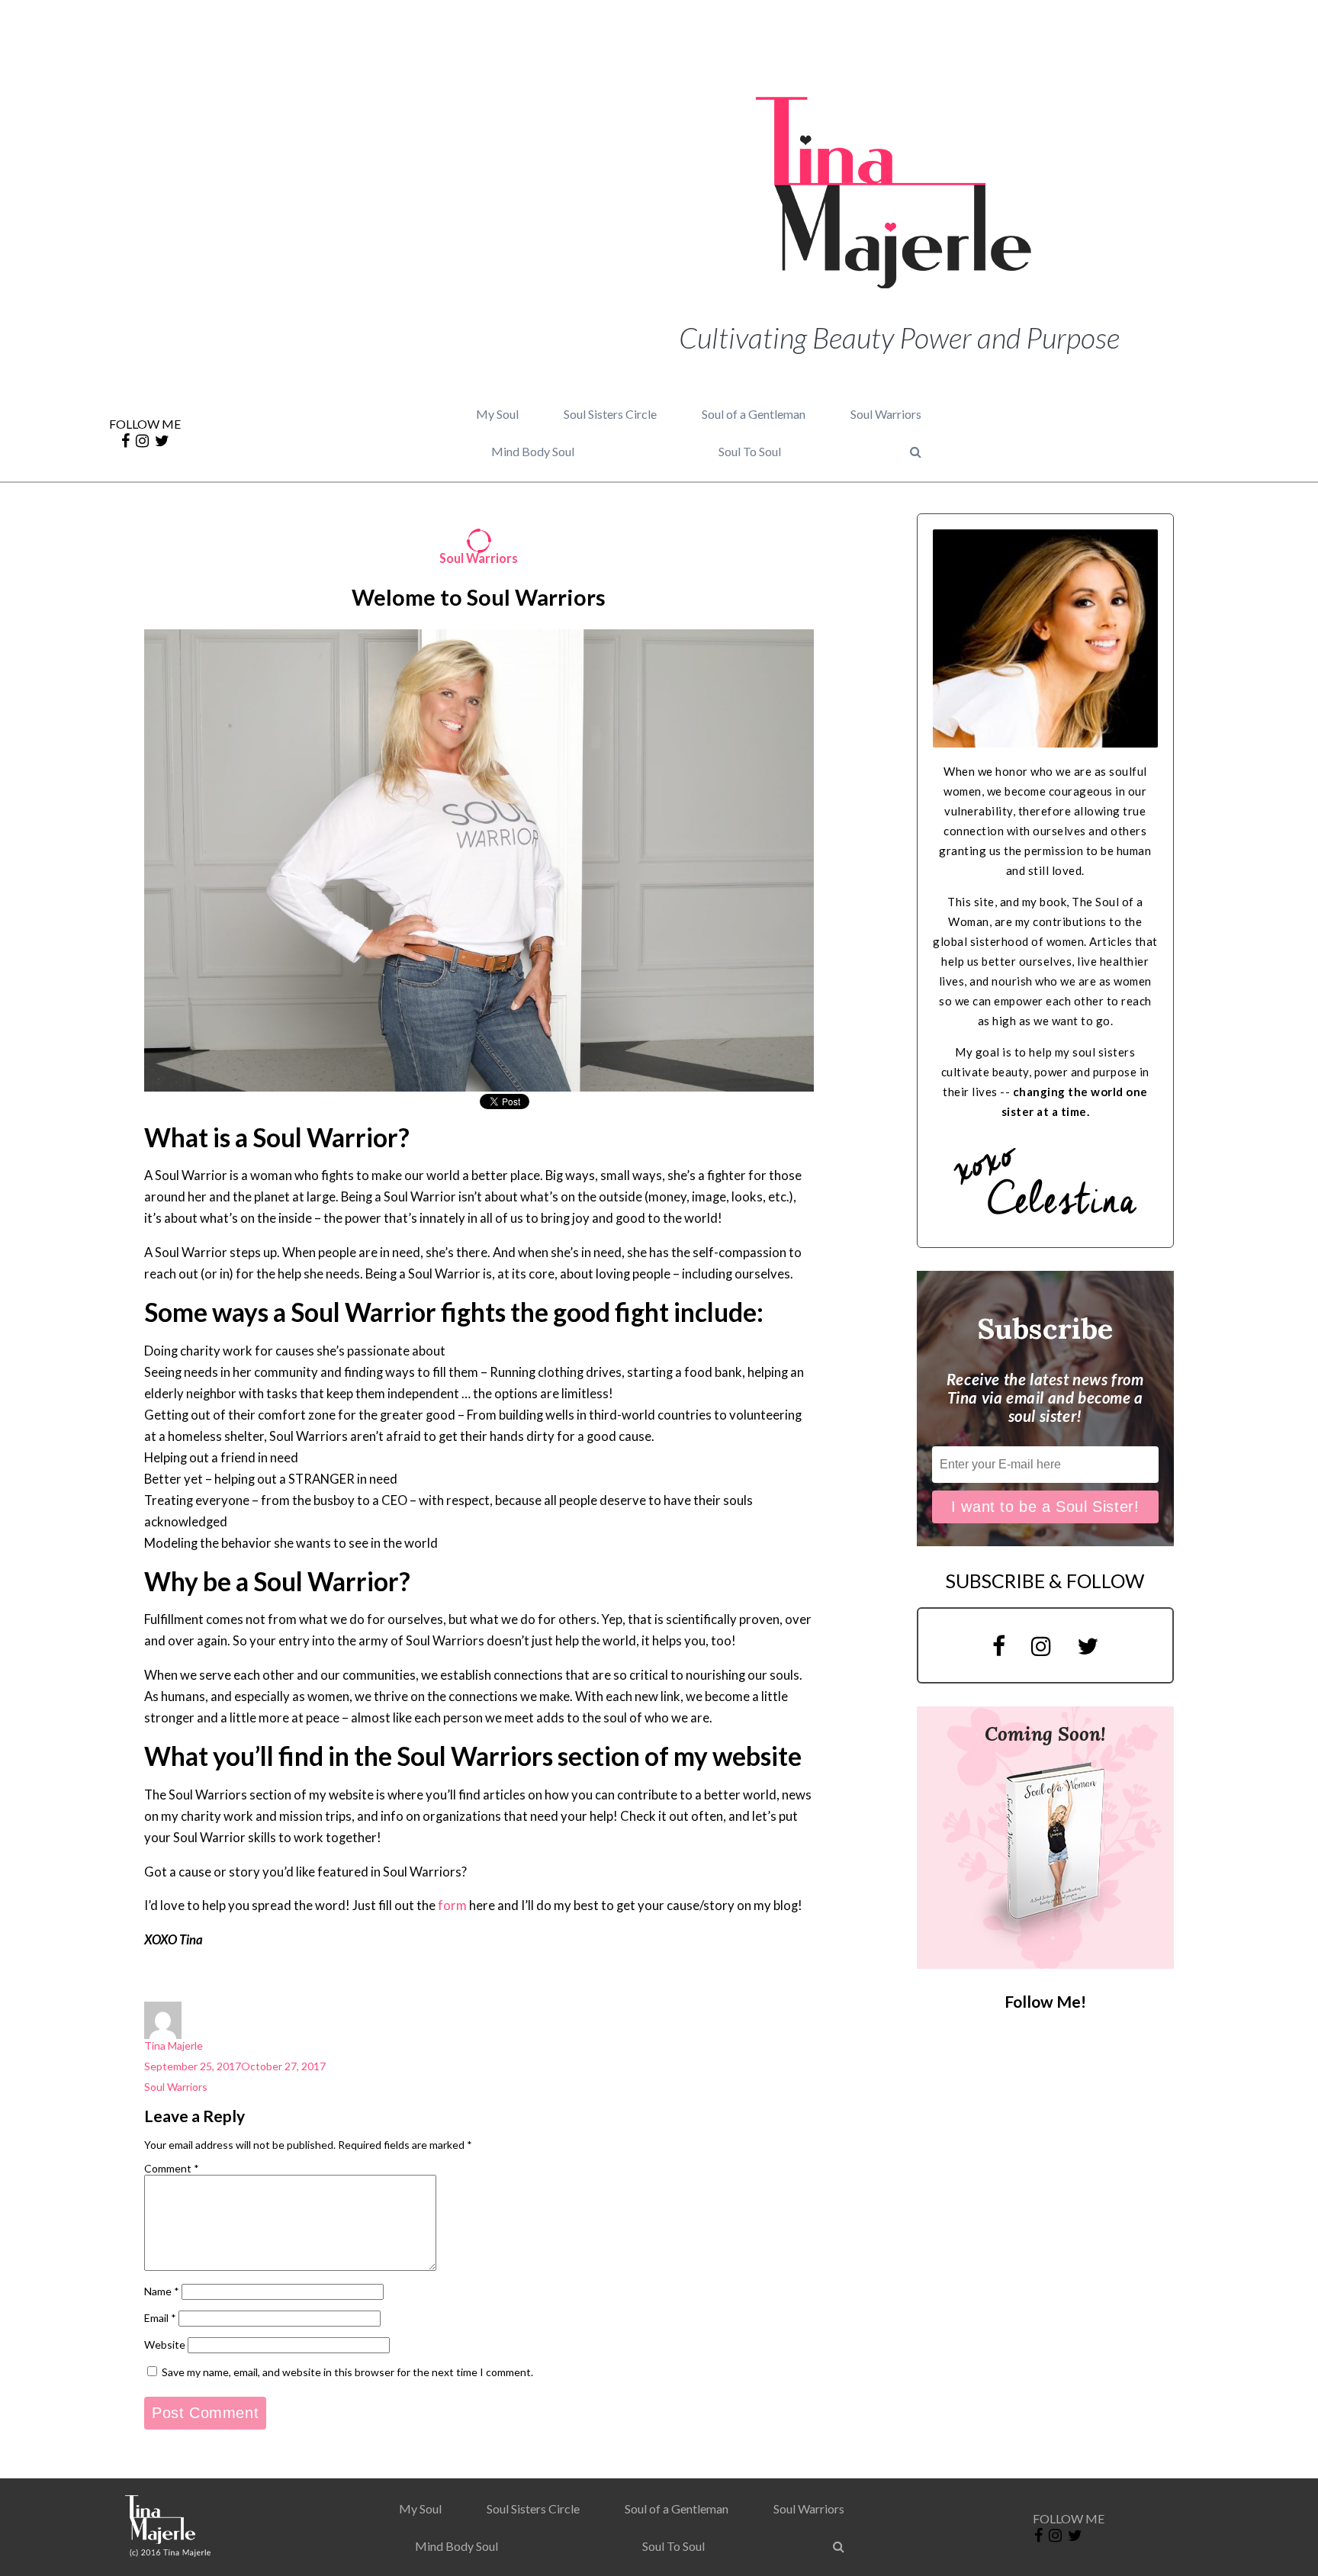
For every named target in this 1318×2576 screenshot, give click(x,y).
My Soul (497, 414)
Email (160, 2318)
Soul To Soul (750, 451)
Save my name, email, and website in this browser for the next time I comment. (347, 2372)
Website (165, 2344)
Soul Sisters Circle (610, 414)
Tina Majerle (174, 2045)
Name (162, 2291)
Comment (172, 2168)
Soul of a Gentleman (754, 414)
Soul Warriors (886, 414)
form (452, 1905)
